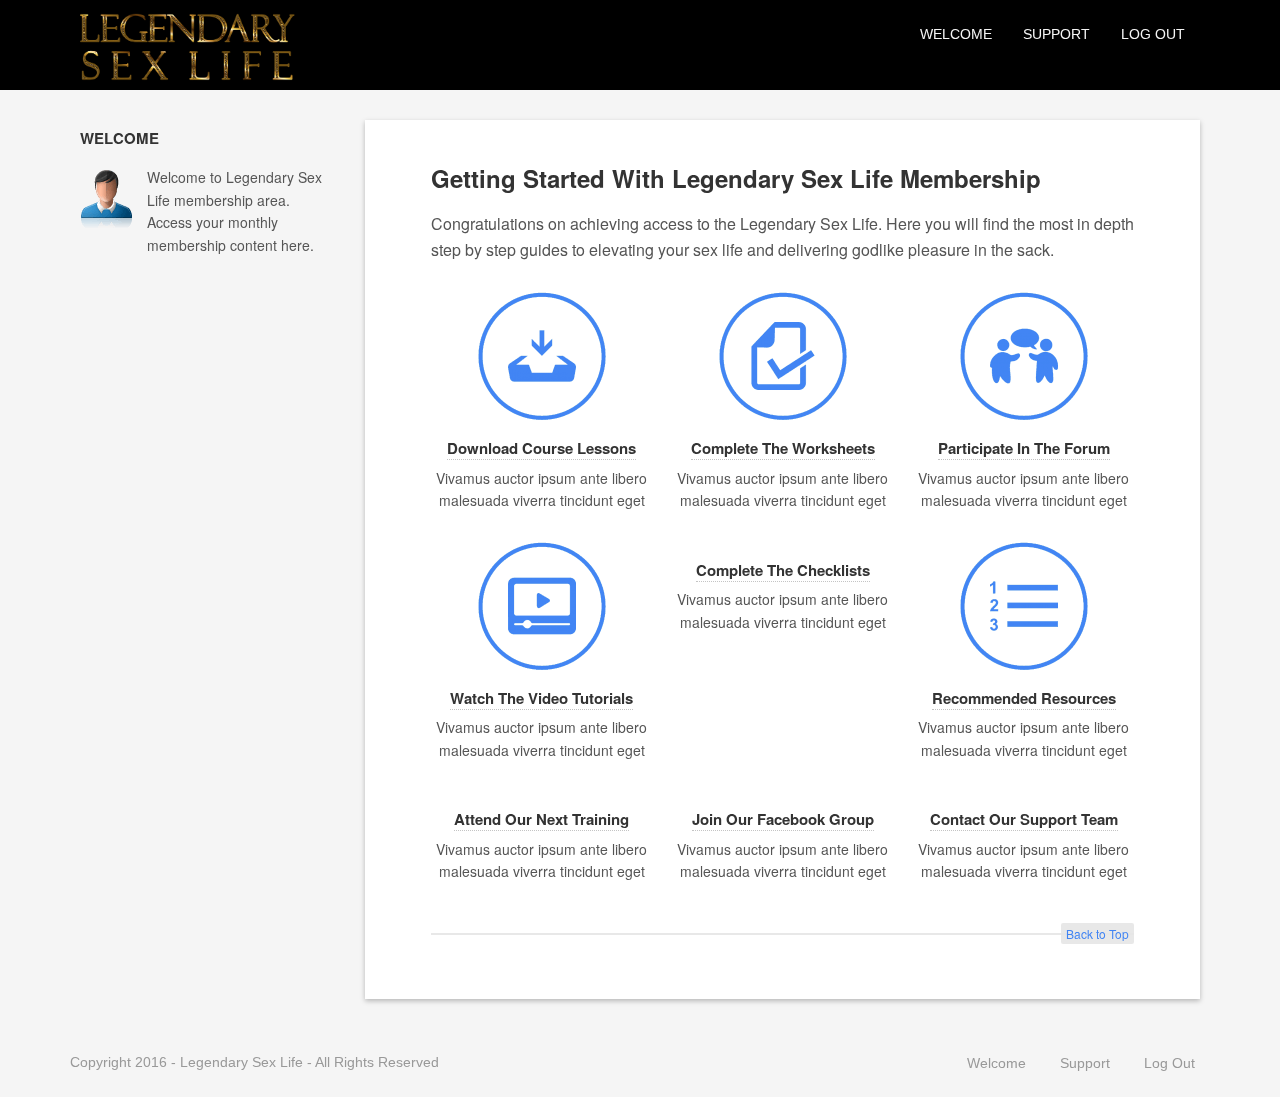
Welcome (956, 34)
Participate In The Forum (1024, 448)
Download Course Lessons (541, 448)
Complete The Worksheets (783, 448)
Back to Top (1097, 933)
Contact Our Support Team (1024, 819)
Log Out (1153, 34)
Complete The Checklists (783, 570)
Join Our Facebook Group (783, 819)
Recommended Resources (1024, 698)
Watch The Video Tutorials (541, 698)
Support (1056, 34)
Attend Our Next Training (541, 819)
